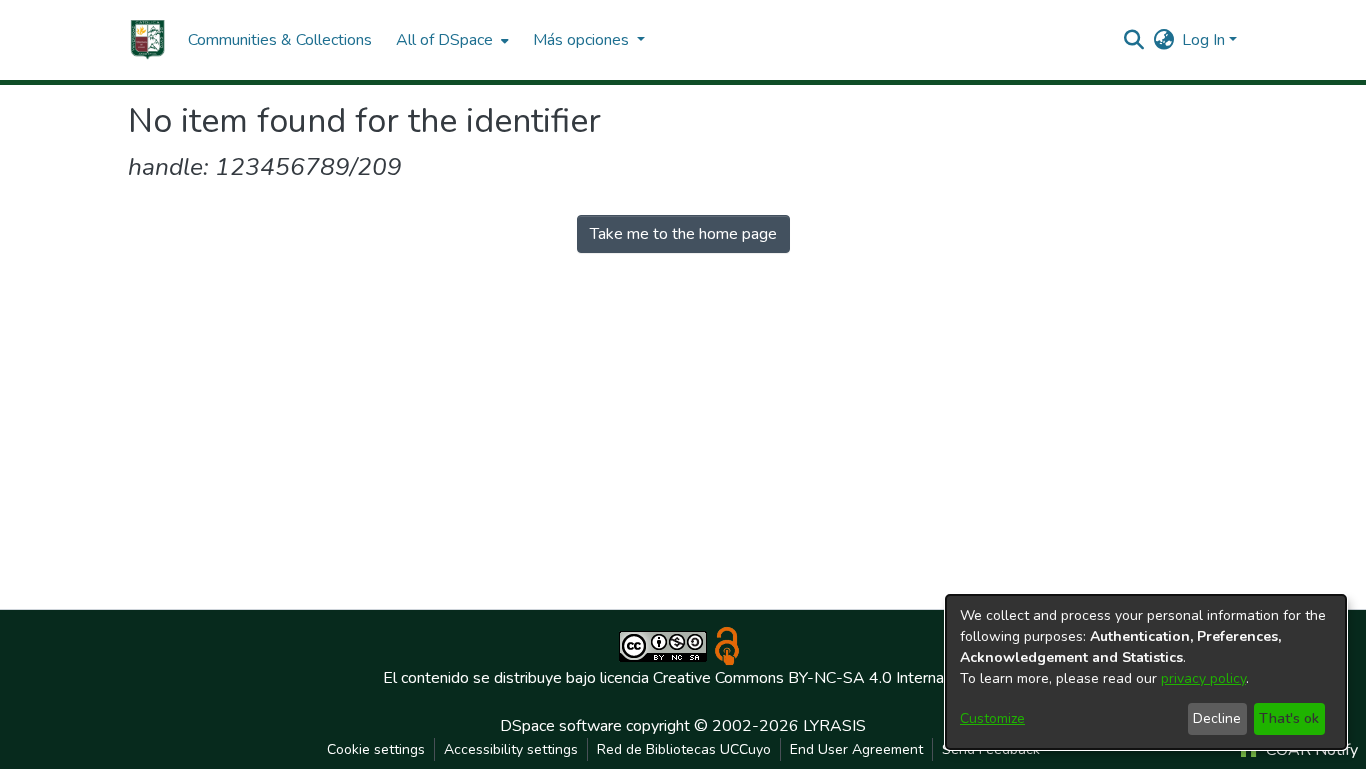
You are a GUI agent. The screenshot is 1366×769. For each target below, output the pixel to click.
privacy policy (1203, 678)
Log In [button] (1205, 40)
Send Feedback (991, 749)
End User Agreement (856, 749)
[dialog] (1146, 672)
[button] (148, 40)
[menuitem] (450, 40)
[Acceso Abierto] (727, 645)
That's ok (1289, 718)
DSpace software (561, 726)
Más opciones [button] (583, 40)
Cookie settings (376, 749)
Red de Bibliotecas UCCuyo (684, 749)
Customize (992, 718)
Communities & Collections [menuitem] (280, 40)
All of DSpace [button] (444, 40)
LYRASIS (834, 726)
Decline (1217, 718)
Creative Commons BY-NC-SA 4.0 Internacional (818, 678)
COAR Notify (1310, 750)
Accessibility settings (511, 749)
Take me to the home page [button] (683, 234)
